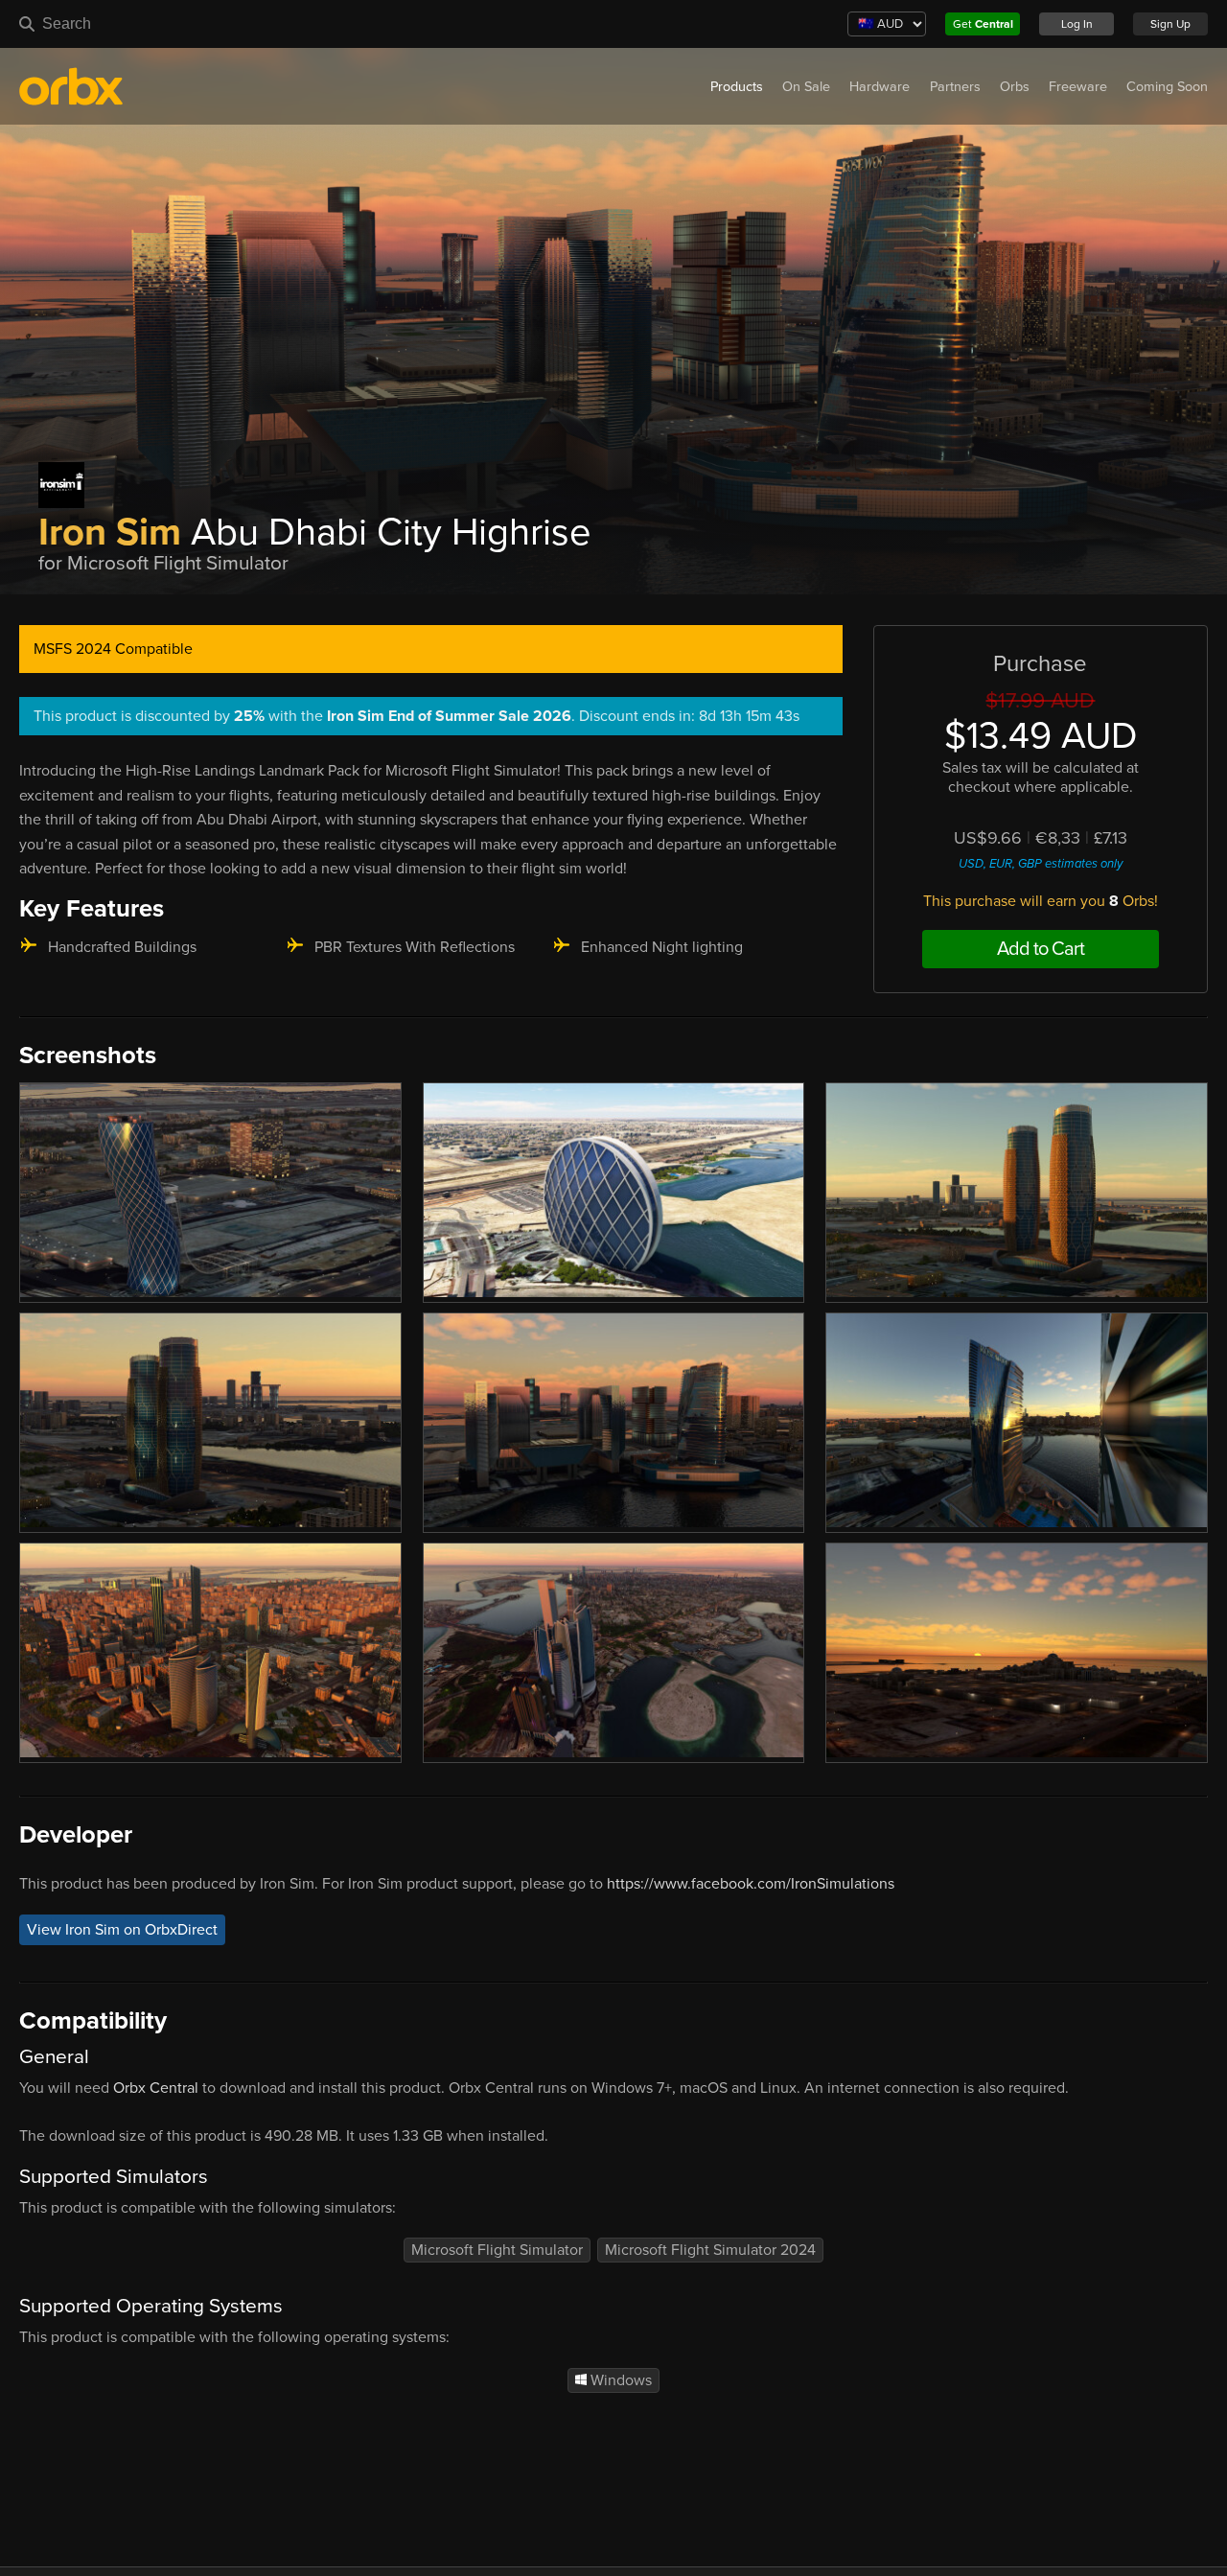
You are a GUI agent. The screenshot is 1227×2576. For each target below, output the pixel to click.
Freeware (1078, 87)
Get (983, 24)
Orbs (1015, 87)
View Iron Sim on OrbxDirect (122, 1930)
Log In (1077, 24)
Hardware (880, 87)
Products (737, 87)
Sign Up (1170, 24)
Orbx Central (156, 2088)
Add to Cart (1041, 949)
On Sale (806, 87)
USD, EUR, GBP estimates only (1041, 864)
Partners (955, 87)
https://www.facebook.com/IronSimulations (751, 1884)
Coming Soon (1167, 87)
